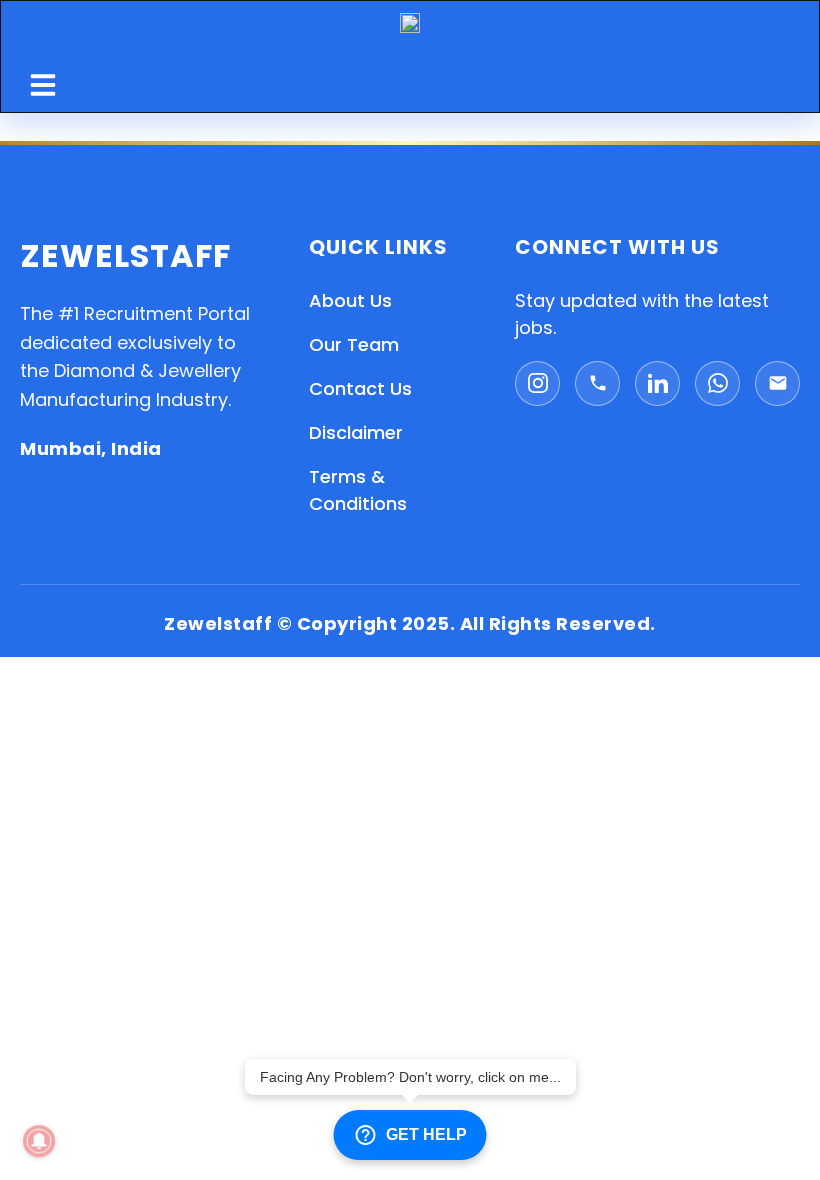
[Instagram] (537, 383)
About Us (350, 300)
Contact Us (360, 388)
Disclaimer (356, 432)
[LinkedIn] (657, 383)
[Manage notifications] (39, 1141)
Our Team (354, 344)
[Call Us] (597, 383)
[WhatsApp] (717, 383)
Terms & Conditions (358, 490)
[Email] (777, 383)
